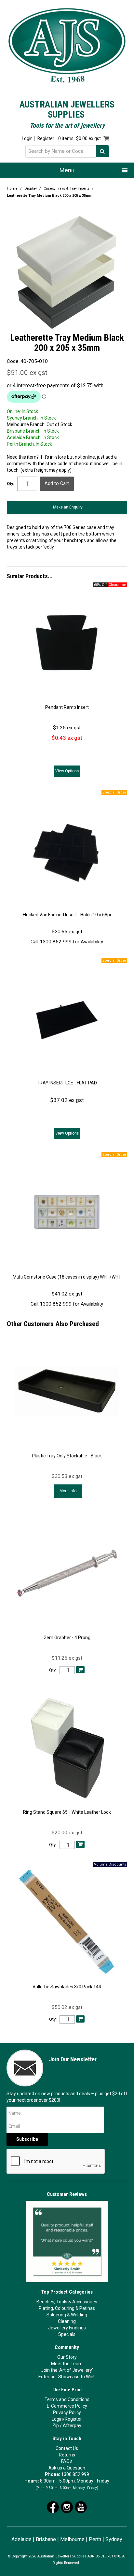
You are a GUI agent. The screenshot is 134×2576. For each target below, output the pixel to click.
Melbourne (72, 2539)
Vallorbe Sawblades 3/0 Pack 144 (67, 1987)
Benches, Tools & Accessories (67, 2302)
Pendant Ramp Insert (67, 707)
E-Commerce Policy (67, 2406)
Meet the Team (67, 2364)
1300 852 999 (75, 2474)
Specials (67, 2334)
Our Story (67, 2357)
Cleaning (67, 2321)
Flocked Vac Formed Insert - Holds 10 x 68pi (67, 915)
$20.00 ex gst (67, 1833)
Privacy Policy (67, 2412)
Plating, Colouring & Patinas (67, 2308)
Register (46, 139)
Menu (67, 170)
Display (31, 188)
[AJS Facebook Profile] (53, 2507)
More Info (68, 1491)
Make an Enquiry (68, 507)
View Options (67, 771)
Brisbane (46, 2539)
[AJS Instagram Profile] (67, 2507)
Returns (67, 2455)
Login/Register (67, 2419)
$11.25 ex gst (67, 1658)
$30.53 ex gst (67, 1476)
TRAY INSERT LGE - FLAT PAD (67, 1083)
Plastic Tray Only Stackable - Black (67, 1456)
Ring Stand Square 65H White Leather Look (67, 1812)
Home (12, 188)
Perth (95, 2539)
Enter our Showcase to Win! (66, 2377)
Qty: (11, 484)
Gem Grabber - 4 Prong (67, 1638)
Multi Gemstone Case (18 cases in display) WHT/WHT (67, 1277)
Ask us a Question (67, 2468)
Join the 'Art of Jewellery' (67, 2370)
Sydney (114, 2539)
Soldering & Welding (67, 2315)
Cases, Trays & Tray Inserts (67, 188)
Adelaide (21, 2539)
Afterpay (72, 2426)
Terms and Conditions (67, 2399)
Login (27, 139)
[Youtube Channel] (81, 2507)
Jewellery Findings (67, 2328)
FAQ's (67, 2461)
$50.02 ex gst (67, 2007)
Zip (56, 2426)
